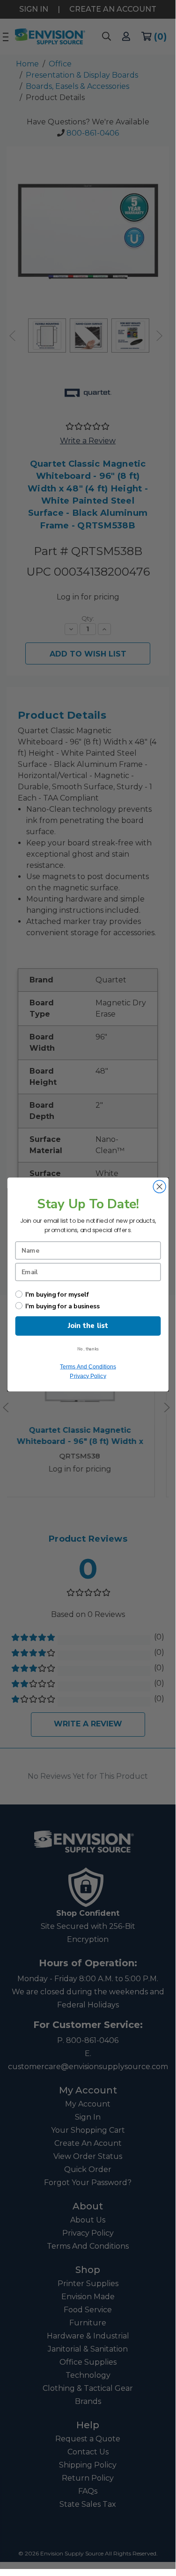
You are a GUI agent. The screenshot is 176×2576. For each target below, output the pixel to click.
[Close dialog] (159, 1187)
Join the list (88, 1326)
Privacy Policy (88, 1376)
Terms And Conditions (88, 1367)
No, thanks (88, 1349)
